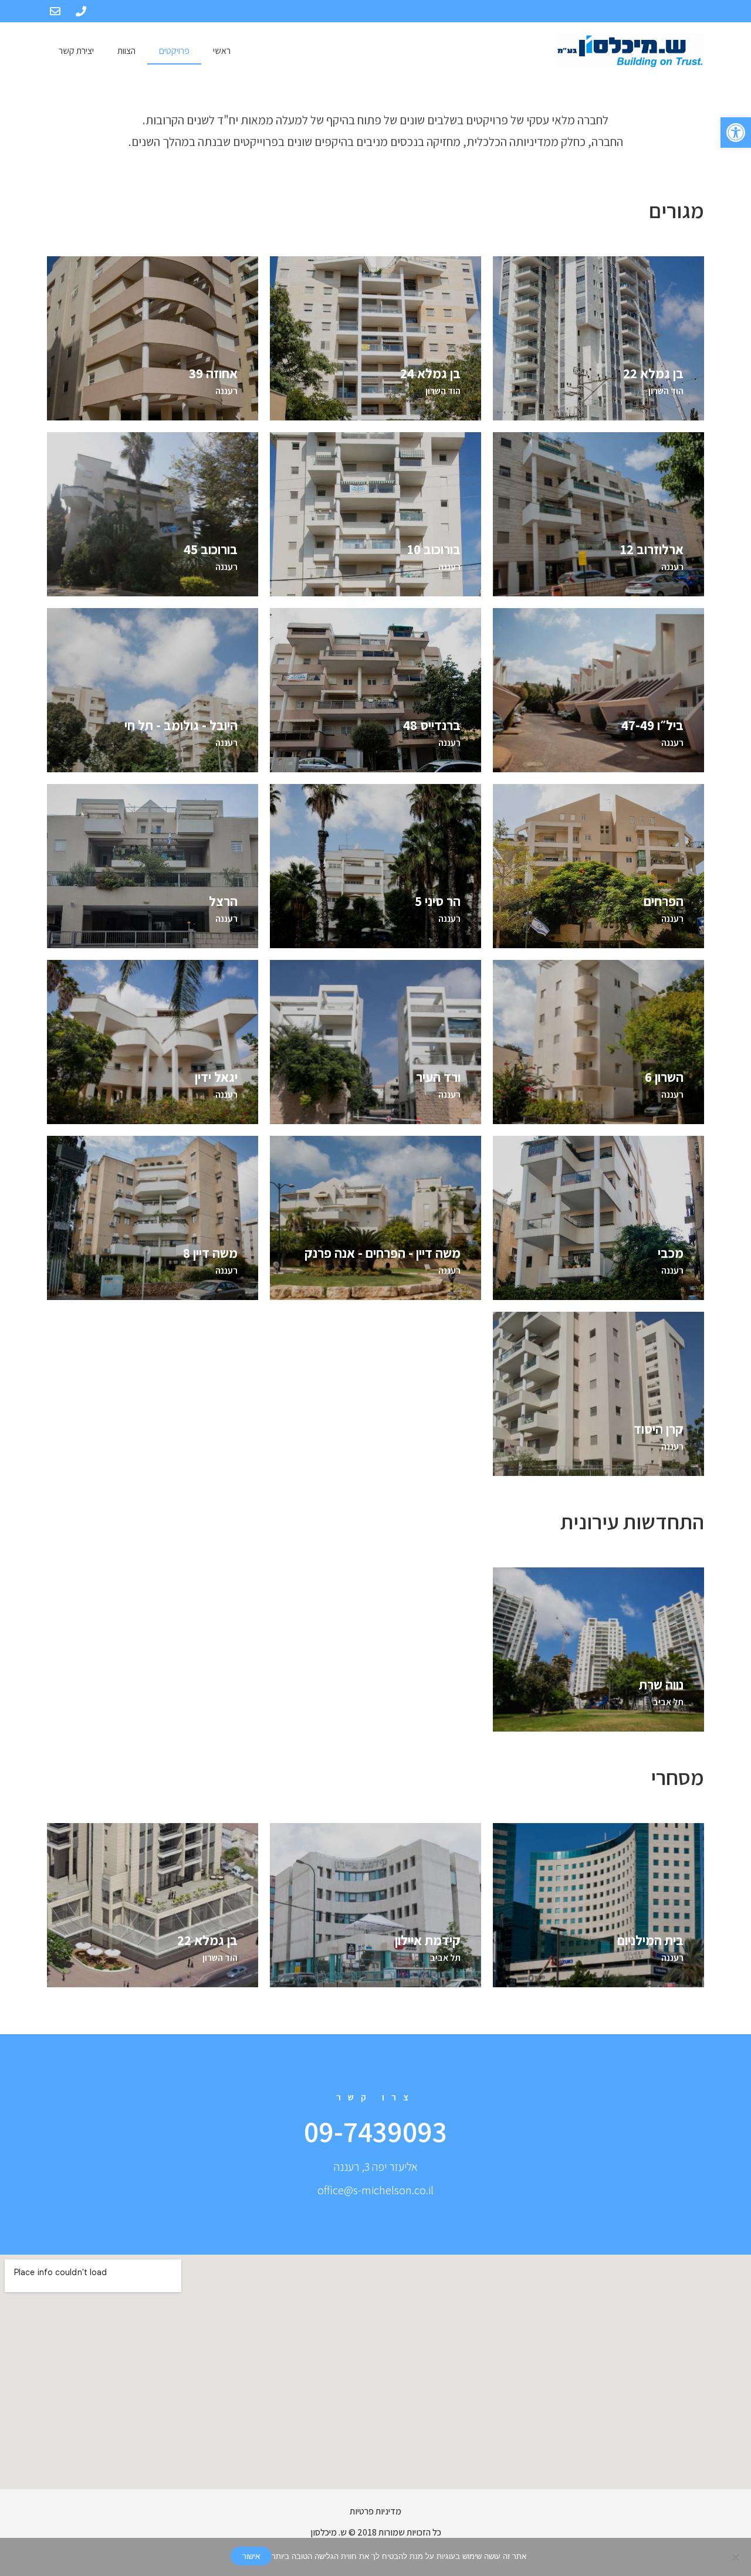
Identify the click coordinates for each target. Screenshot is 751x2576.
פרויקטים (174, 51)
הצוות (126, 51)
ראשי (222, 51)
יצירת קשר (76, 51)
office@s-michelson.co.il (375, 2190)
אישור (251, 2556)
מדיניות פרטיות (375, 2511)
